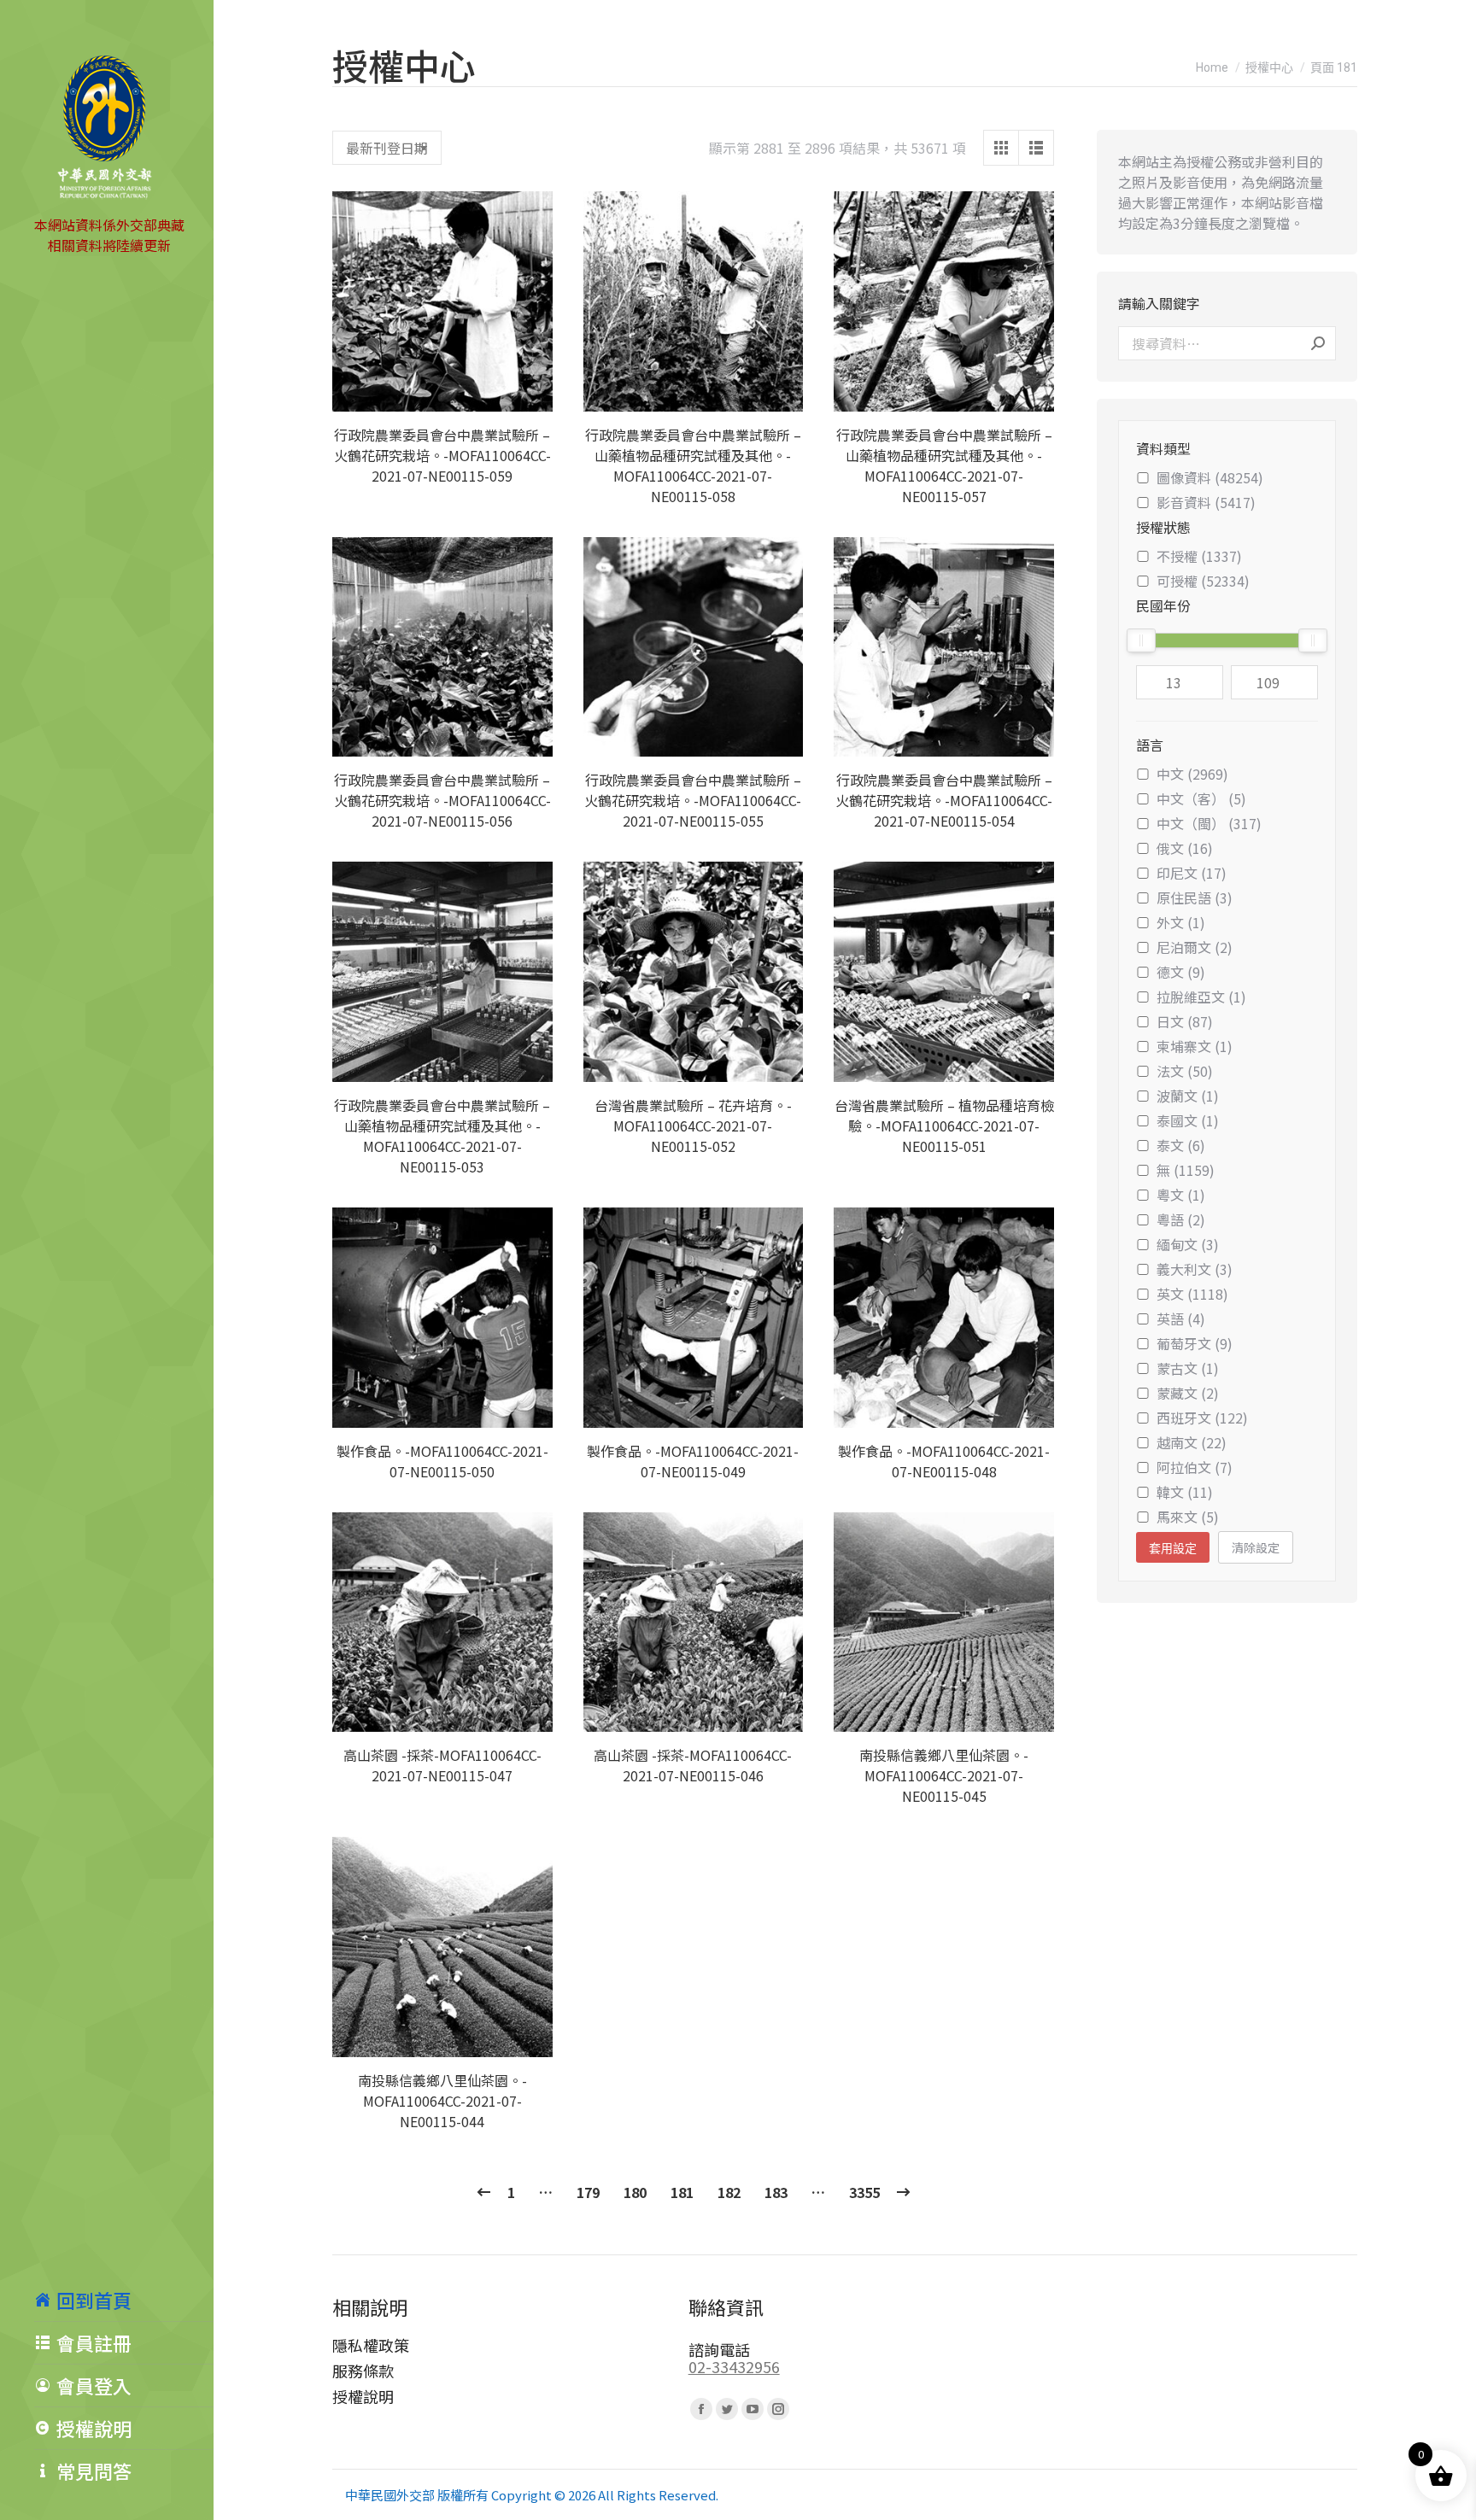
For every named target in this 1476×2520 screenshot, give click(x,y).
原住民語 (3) (1195, 897)
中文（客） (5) (1201, 798)
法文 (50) (1185, 1071)
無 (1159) (1186, 1170)
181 (682, 2192)
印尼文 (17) (1192, 873)
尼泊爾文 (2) (1195, 947)
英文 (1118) (1192, 1294)
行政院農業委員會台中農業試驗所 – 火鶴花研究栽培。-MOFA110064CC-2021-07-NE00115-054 (944, 800)
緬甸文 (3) (1188, 1244)
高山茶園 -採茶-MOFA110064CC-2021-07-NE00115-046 (693, 1765)
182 (729, 2192)
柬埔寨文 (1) (1195, 1046)
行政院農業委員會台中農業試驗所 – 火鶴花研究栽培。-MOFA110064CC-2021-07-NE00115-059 (442, 455)
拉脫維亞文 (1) (1201, 997)
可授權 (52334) (1203, 581)
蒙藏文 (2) (1188, 1393)
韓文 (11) (1185, 1492)
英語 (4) (1181, 1318)
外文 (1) (1181, 922)
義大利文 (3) (1195, 1269)
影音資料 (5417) (1206, 502)
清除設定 (1256, 1547)
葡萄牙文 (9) (1195, 1343)
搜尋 (1318, 343)
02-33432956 (734, 2366)
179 (588, 2192)
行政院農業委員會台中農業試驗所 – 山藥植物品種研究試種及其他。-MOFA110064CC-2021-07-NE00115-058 (693, 465)
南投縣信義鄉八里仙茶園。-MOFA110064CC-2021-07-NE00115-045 (944, 1775)
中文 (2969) (1192, 774)
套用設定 (1173, 1548)
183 (776, 2192)
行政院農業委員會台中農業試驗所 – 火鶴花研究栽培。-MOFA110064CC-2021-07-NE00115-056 (442, 800)
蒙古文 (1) (1188, 1368)
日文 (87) (1185, 1021)
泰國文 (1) (1188, 1120)
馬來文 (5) (1188, 1517)
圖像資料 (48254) (1210, 477)
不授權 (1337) (1199, 556)
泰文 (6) (1181, 1145)
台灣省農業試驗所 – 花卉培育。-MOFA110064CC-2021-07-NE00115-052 (693, 1126)
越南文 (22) (1192, 1442)
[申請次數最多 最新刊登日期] (387, 148)
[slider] (1141, 640)
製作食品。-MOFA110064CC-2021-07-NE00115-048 (944, 1461)
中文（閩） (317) (1209, 823)
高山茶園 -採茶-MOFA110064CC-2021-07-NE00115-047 (442, 1765)
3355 (864, 2192)
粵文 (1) (1181, 1195)
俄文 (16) (1185, 848)
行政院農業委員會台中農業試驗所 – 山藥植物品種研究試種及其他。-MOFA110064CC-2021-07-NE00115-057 (944, 465)
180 (635, 2192)
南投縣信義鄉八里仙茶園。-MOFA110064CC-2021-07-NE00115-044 (442, 2101)
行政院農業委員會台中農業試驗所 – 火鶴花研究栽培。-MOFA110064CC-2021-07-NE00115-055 (693, 800)
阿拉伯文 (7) (1195, 1467)
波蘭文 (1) (1188, 1096)
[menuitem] (124, 2300)
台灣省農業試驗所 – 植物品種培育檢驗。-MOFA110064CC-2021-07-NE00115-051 (944, 1126)
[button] (530, 389)
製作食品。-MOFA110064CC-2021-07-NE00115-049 (693, 1461)
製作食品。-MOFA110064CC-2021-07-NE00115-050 (442, 1461)
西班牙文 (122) (1202, 1418)
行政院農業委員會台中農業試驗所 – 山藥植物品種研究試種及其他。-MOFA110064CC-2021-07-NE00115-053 (442, 1136)
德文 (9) (1181, 972)
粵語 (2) (1181, 1219)
